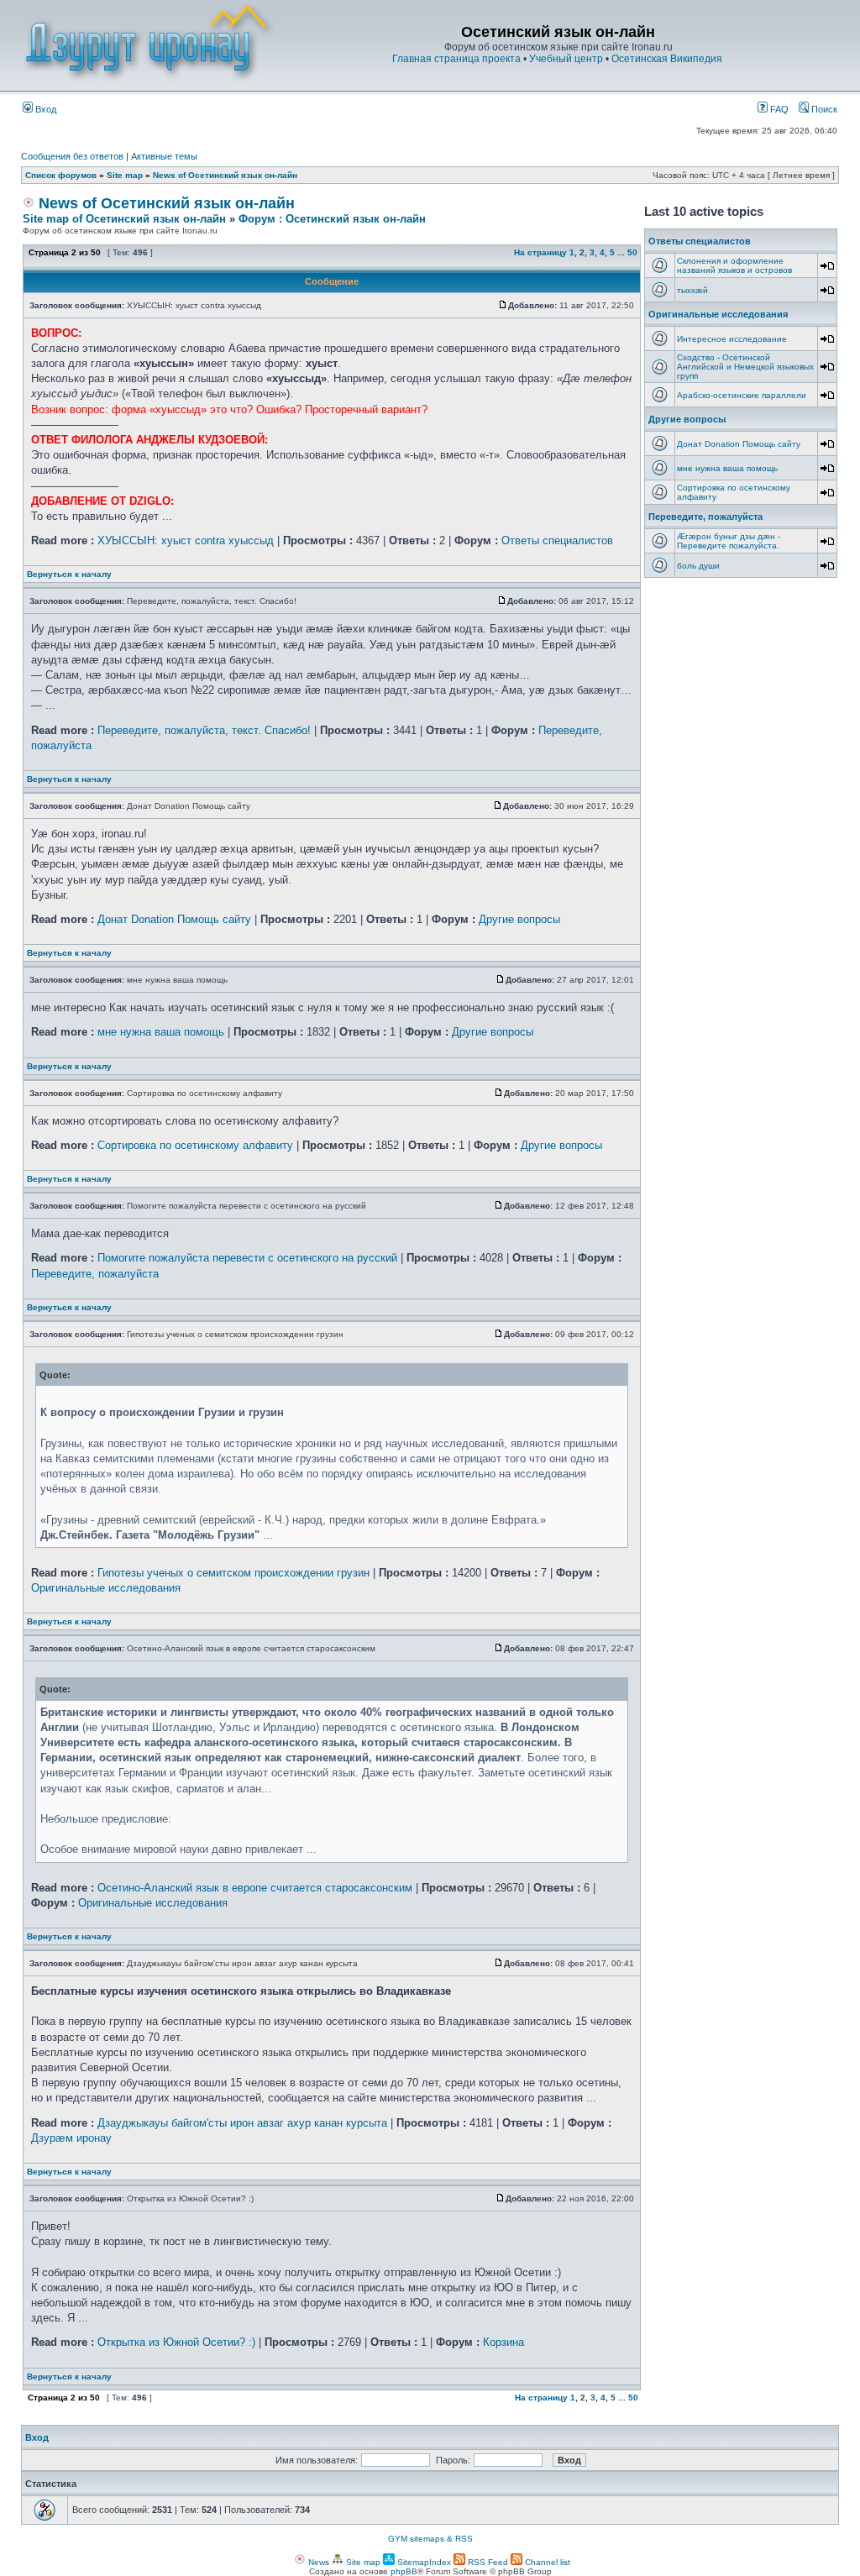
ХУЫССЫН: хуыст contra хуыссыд (186, 540)
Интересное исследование (732, 339)
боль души (698, 566)
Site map (125, 175)
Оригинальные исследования (106, 1588)
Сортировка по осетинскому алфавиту (195, 1145)
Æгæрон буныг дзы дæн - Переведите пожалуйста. (729, 541)
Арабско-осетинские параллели (742, 395)
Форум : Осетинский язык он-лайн (332, 219)
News (317, 2562)
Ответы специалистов (557, 540)
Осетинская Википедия (667, 59)
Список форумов (61, 175)
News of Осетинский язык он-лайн (225, 175)
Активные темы (164, 156)
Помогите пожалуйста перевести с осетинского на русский (247, 1258)
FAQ (778, 109)
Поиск (823, 109)
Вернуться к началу (69, 574)
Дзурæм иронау (71, 2138)
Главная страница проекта (456, 59)
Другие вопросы (519, 919)
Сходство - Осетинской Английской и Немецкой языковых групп (745, 367)
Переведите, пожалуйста (95, 1274)
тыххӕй (692, 290)
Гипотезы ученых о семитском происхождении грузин (233, 1573)
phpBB (404, 2571)
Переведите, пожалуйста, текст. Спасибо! (204, 730)
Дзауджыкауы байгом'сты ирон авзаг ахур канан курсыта (242, 2123)
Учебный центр (566, 59)
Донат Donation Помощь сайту (174, 919)
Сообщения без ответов (72, 156)
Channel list (546, 2562)
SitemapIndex (423, 2562)
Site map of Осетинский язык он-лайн (124, 219)
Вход (45, 109)
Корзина (503, 2342)
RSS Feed (487, 2562)
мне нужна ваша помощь (161, 1032)
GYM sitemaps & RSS (430, 2539)
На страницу (540, 252)
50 (632, 252)
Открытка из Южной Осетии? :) (176, 2342)
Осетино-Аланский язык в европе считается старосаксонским (255, 1888)
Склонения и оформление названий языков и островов (734, 265)
